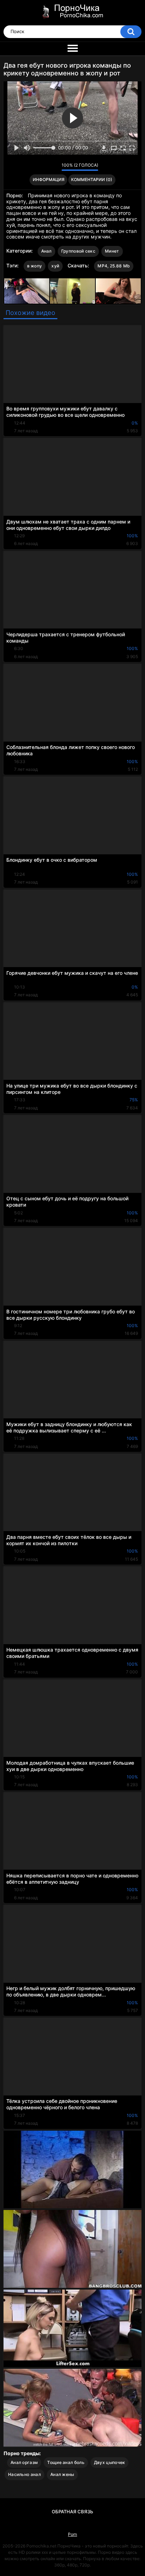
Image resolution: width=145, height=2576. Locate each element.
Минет (112, 251)
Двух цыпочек (110, 2462)
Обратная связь (72, 2512)
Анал (46, 251)
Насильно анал (24, 2474)
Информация (49, 179)
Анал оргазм (24, 2462)
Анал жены (62, 2474)
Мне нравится (45, 167)
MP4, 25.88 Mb (114, 266)
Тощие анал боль (66, 2462)
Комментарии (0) (92, 179)
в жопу (35, 266)
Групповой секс (78, 251)
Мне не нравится (54, 167)
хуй (55, 266)
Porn (72, 2534)
